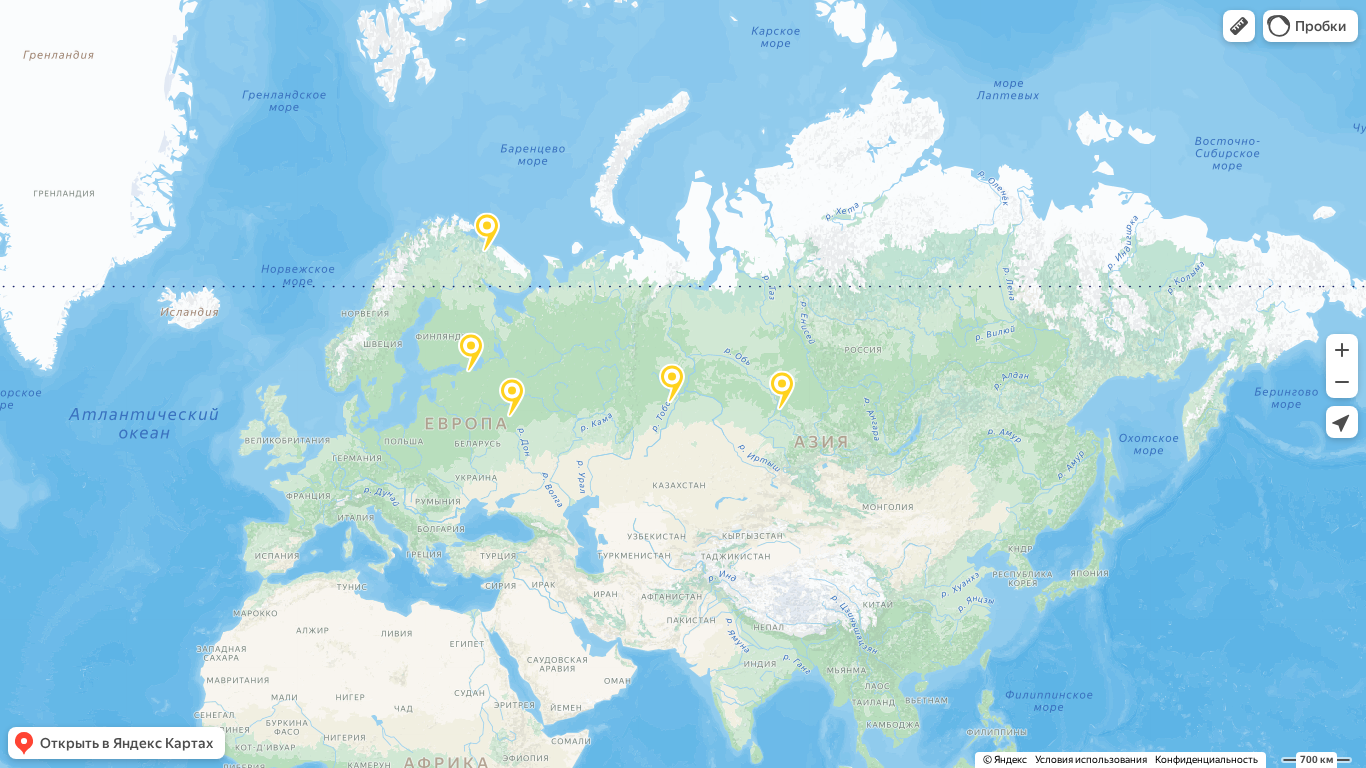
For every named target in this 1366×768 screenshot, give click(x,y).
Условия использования (1091, 759)
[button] (1239, 26)
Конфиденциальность (1206, 759)
